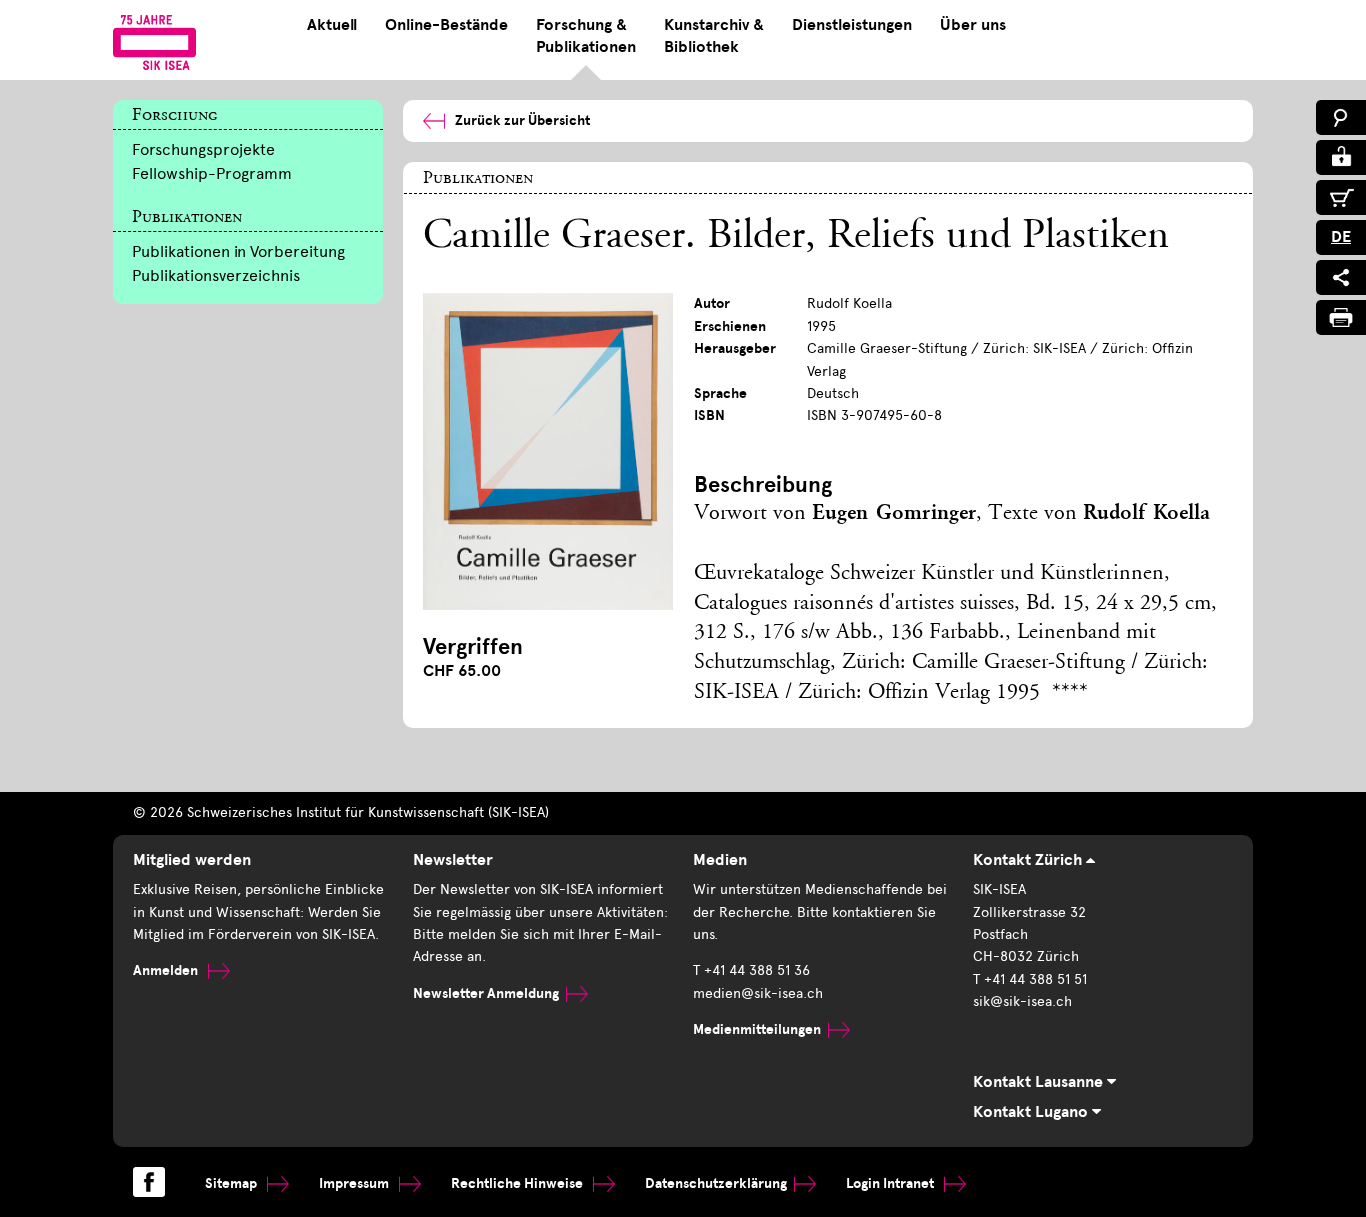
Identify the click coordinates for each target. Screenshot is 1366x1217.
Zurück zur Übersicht (522, 120)
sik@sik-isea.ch (1022, 1001)
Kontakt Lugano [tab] (1032, 1112)
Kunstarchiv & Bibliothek (714, 36)
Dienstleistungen (852, 25)
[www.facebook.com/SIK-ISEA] (149, 1182)
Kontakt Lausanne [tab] (1040, 1082)
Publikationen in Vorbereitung (238, 251)
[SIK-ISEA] (154, 42)
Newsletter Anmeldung (486, 993)
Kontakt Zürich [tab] (1029, 860)
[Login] (1341, 157)
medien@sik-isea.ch (758, 993)
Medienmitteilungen (757, 1029)
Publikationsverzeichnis (216, 275)
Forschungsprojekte (203, 149)
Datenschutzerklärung (716, 1183)
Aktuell (332, 25)
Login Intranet (891, 1183)
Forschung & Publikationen (586, 36)
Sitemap (232, 1183)
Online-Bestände (446, 25)
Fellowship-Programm (212, 173)
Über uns (973, 25)
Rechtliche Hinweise (518, 1183)
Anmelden (167, 970)
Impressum (355, 1183)
